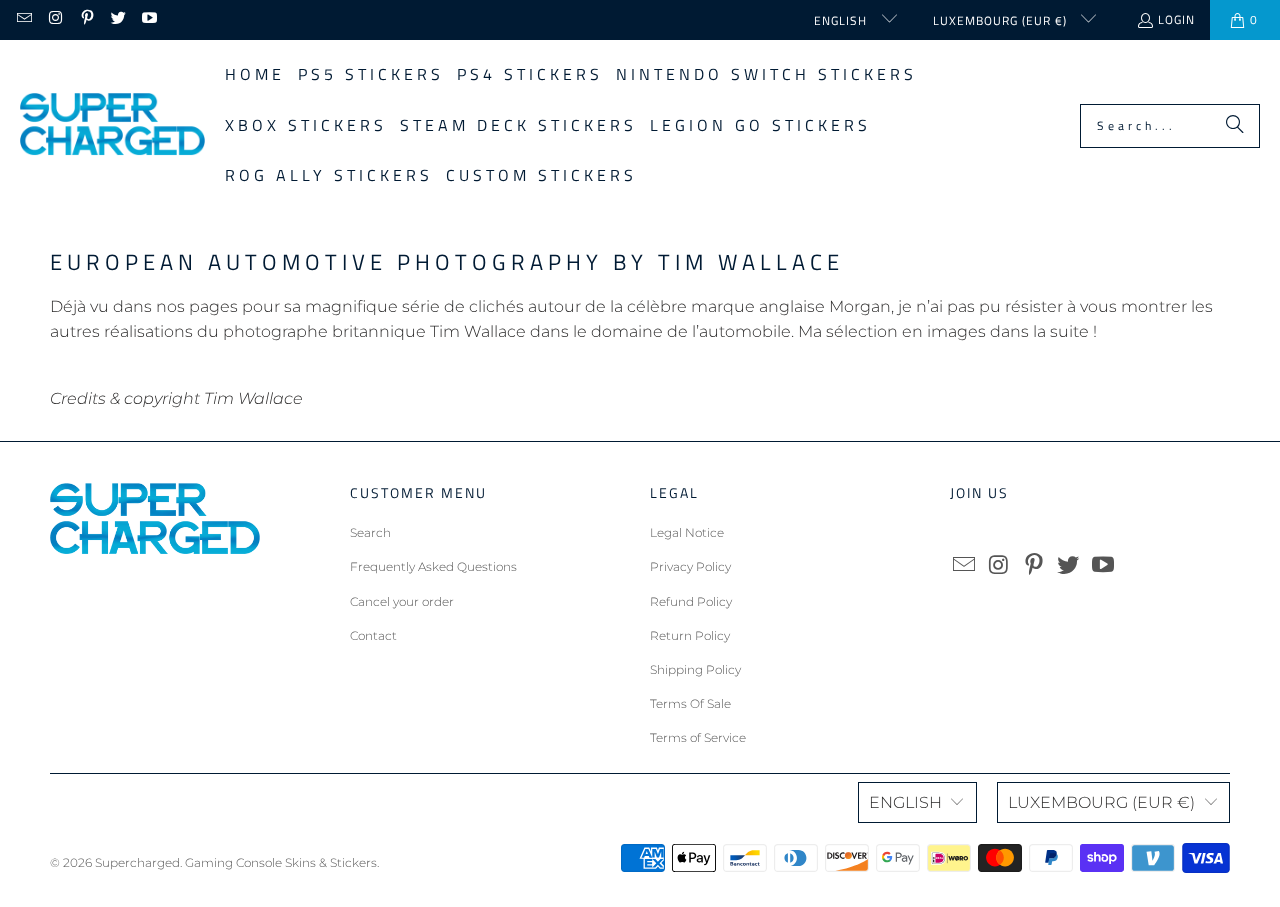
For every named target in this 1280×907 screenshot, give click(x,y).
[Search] (1235, 126)
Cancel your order (402, 601)
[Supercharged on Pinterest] (86, 19)
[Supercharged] (112, 125)
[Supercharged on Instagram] (54, 19)
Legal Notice (687, 532)
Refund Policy (691, 601)
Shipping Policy (695, 669)
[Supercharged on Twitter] (117, 19)
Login (1176, 19)
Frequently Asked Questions (433, 566)
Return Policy (690, 635)
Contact (373, 635)
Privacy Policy (690, 566)
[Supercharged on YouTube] (148, 19)
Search (370, 532)
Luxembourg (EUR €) (1002, 20)
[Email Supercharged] (23, 19)
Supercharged (137, 862)
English (842, 20)
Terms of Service (698, 737)
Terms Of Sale (690, 703)
